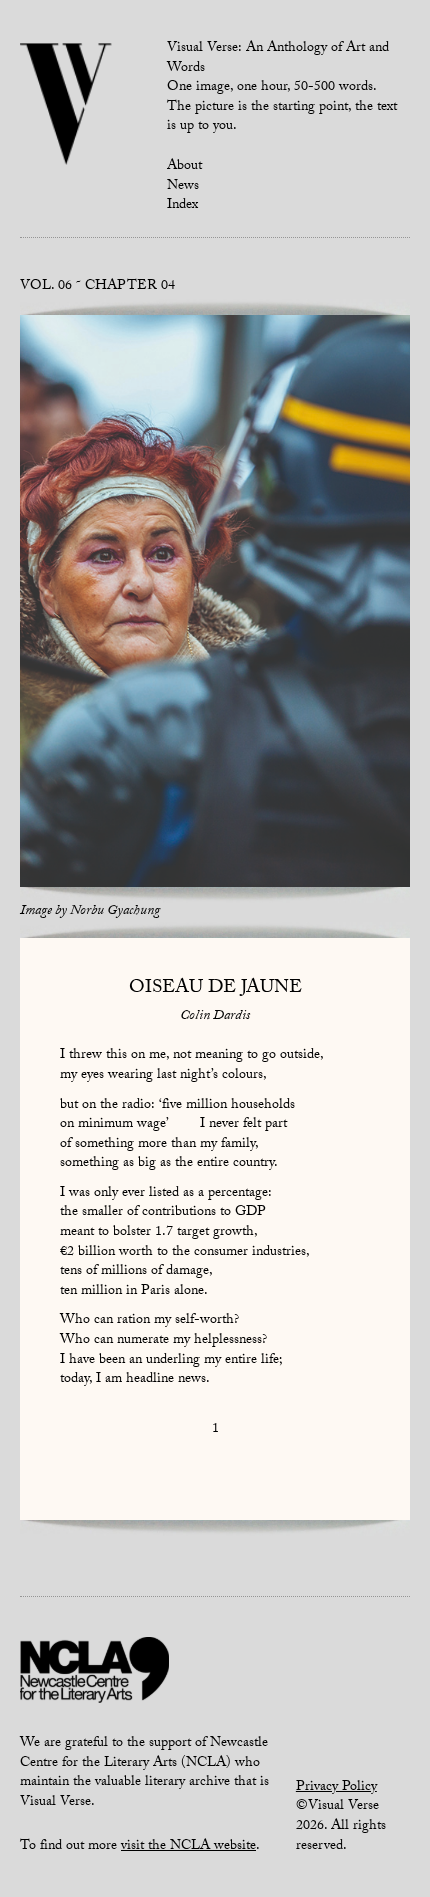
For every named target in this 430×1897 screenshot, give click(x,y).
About (184, 167)
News (183, 187)
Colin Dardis (215, 1017)
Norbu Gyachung (115, 912)
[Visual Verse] (66, 106)
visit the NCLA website (188, 1847)
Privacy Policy (336, 1788)
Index (182, 206)
